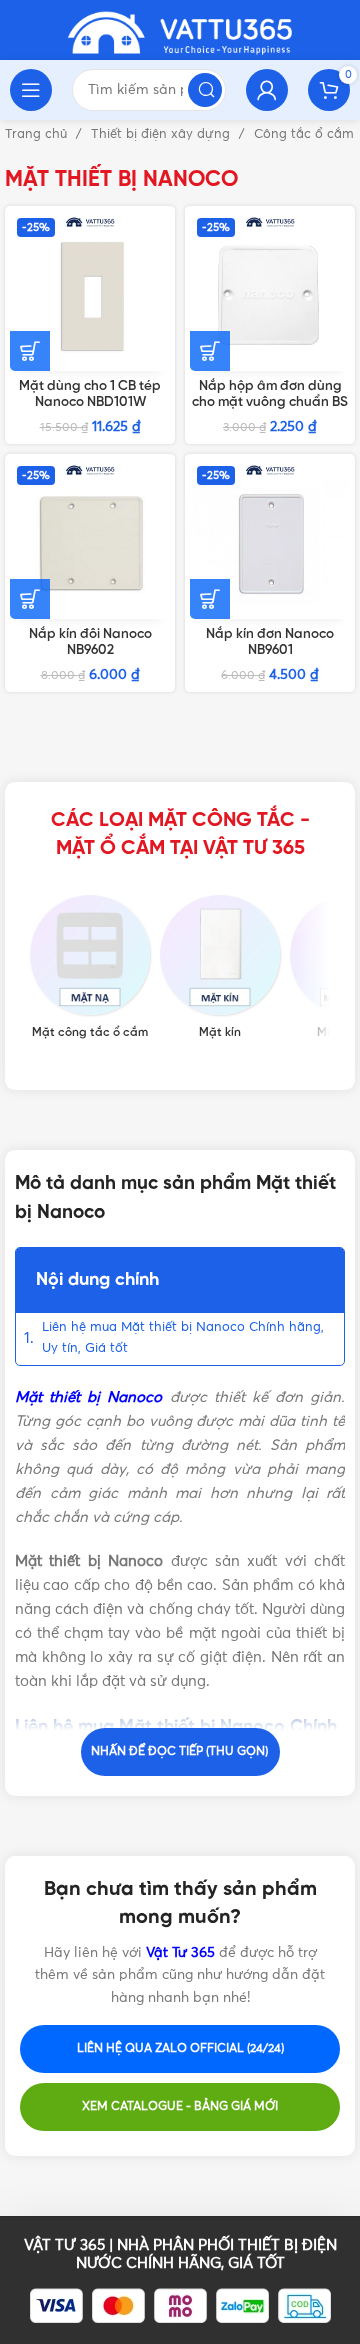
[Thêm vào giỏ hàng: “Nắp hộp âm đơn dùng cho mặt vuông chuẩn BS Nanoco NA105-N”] (210, 351)
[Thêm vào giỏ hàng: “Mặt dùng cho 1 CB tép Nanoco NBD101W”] (30, 351)
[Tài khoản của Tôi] (267, 90)
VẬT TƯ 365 (64, 2245)
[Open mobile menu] (31, 90)
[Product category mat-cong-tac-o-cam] (90, 967)
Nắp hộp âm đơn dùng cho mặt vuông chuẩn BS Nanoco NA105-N (270, 402)
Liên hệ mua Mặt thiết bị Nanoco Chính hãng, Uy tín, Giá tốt (183, 1338)
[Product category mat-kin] (220, 967)
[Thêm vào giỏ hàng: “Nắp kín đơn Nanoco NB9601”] (210, 599)
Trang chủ (38, 134)
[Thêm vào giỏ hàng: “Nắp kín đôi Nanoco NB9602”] (30, 599)
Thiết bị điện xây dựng (162, 134)
